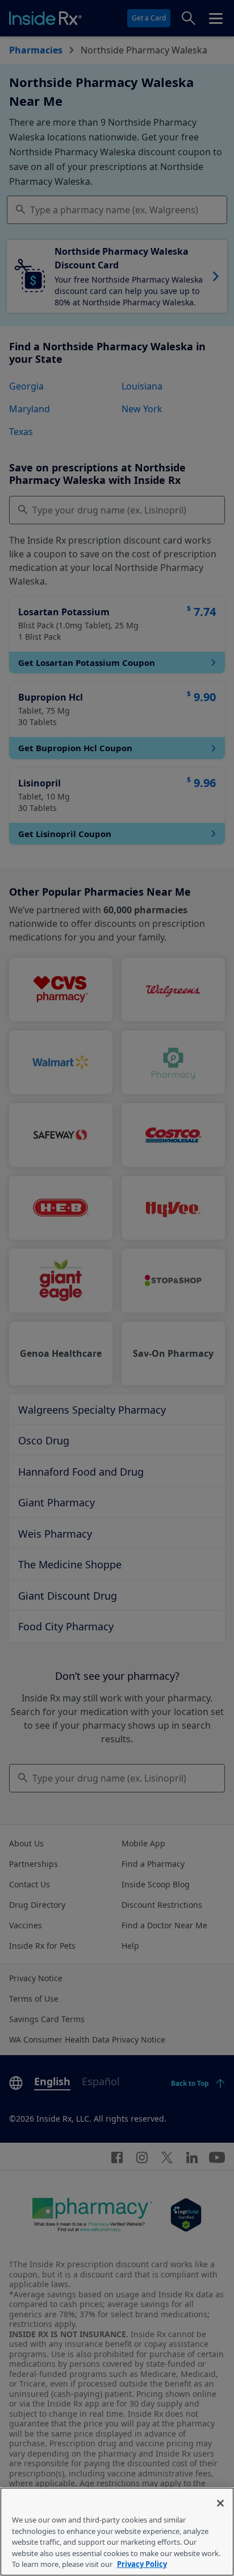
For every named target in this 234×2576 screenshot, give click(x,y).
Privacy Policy (142, 2564)
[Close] (220, 2503)
